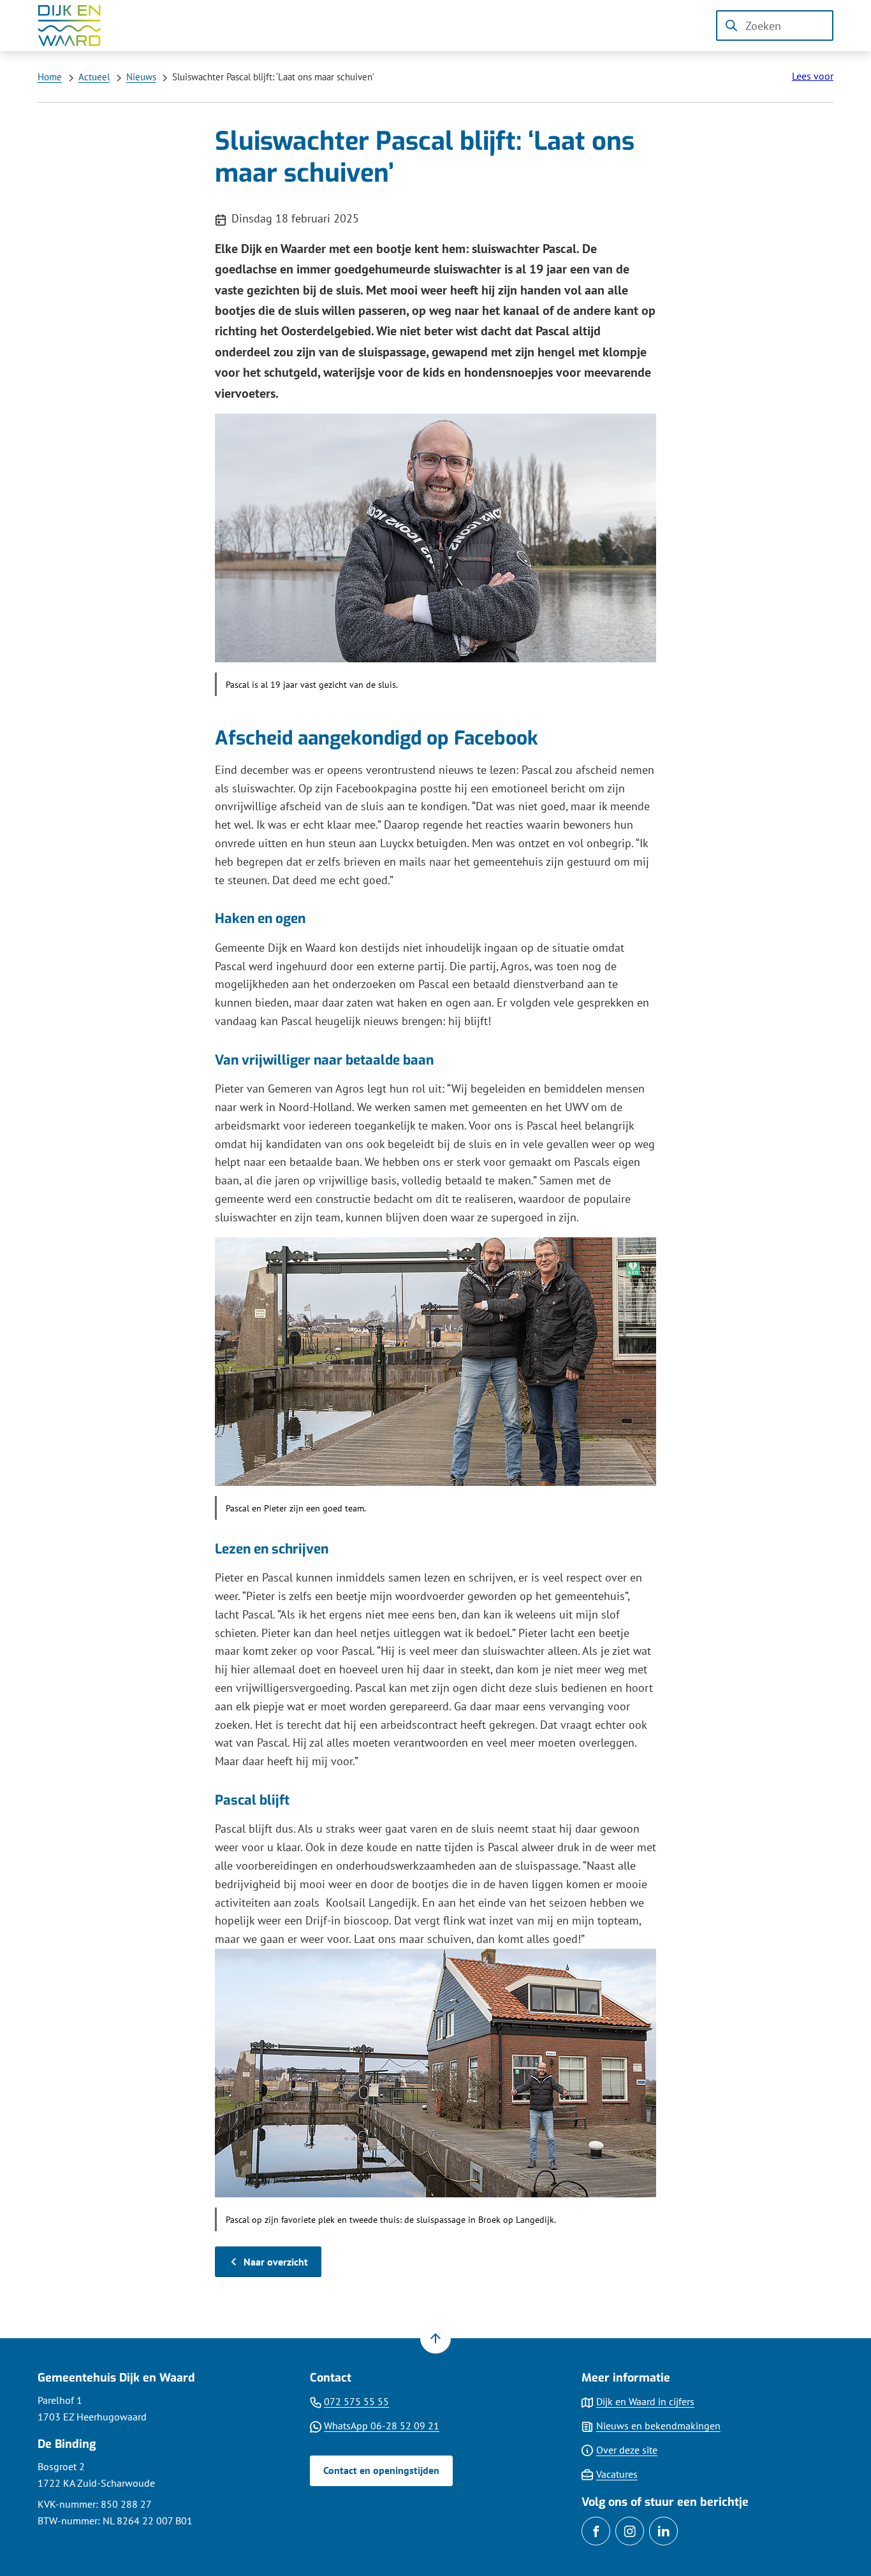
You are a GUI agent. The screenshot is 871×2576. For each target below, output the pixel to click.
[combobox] (775, 25)
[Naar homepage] (78, 25)
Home (50, 77)
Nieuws (141, 77)
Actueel (94, 77)
